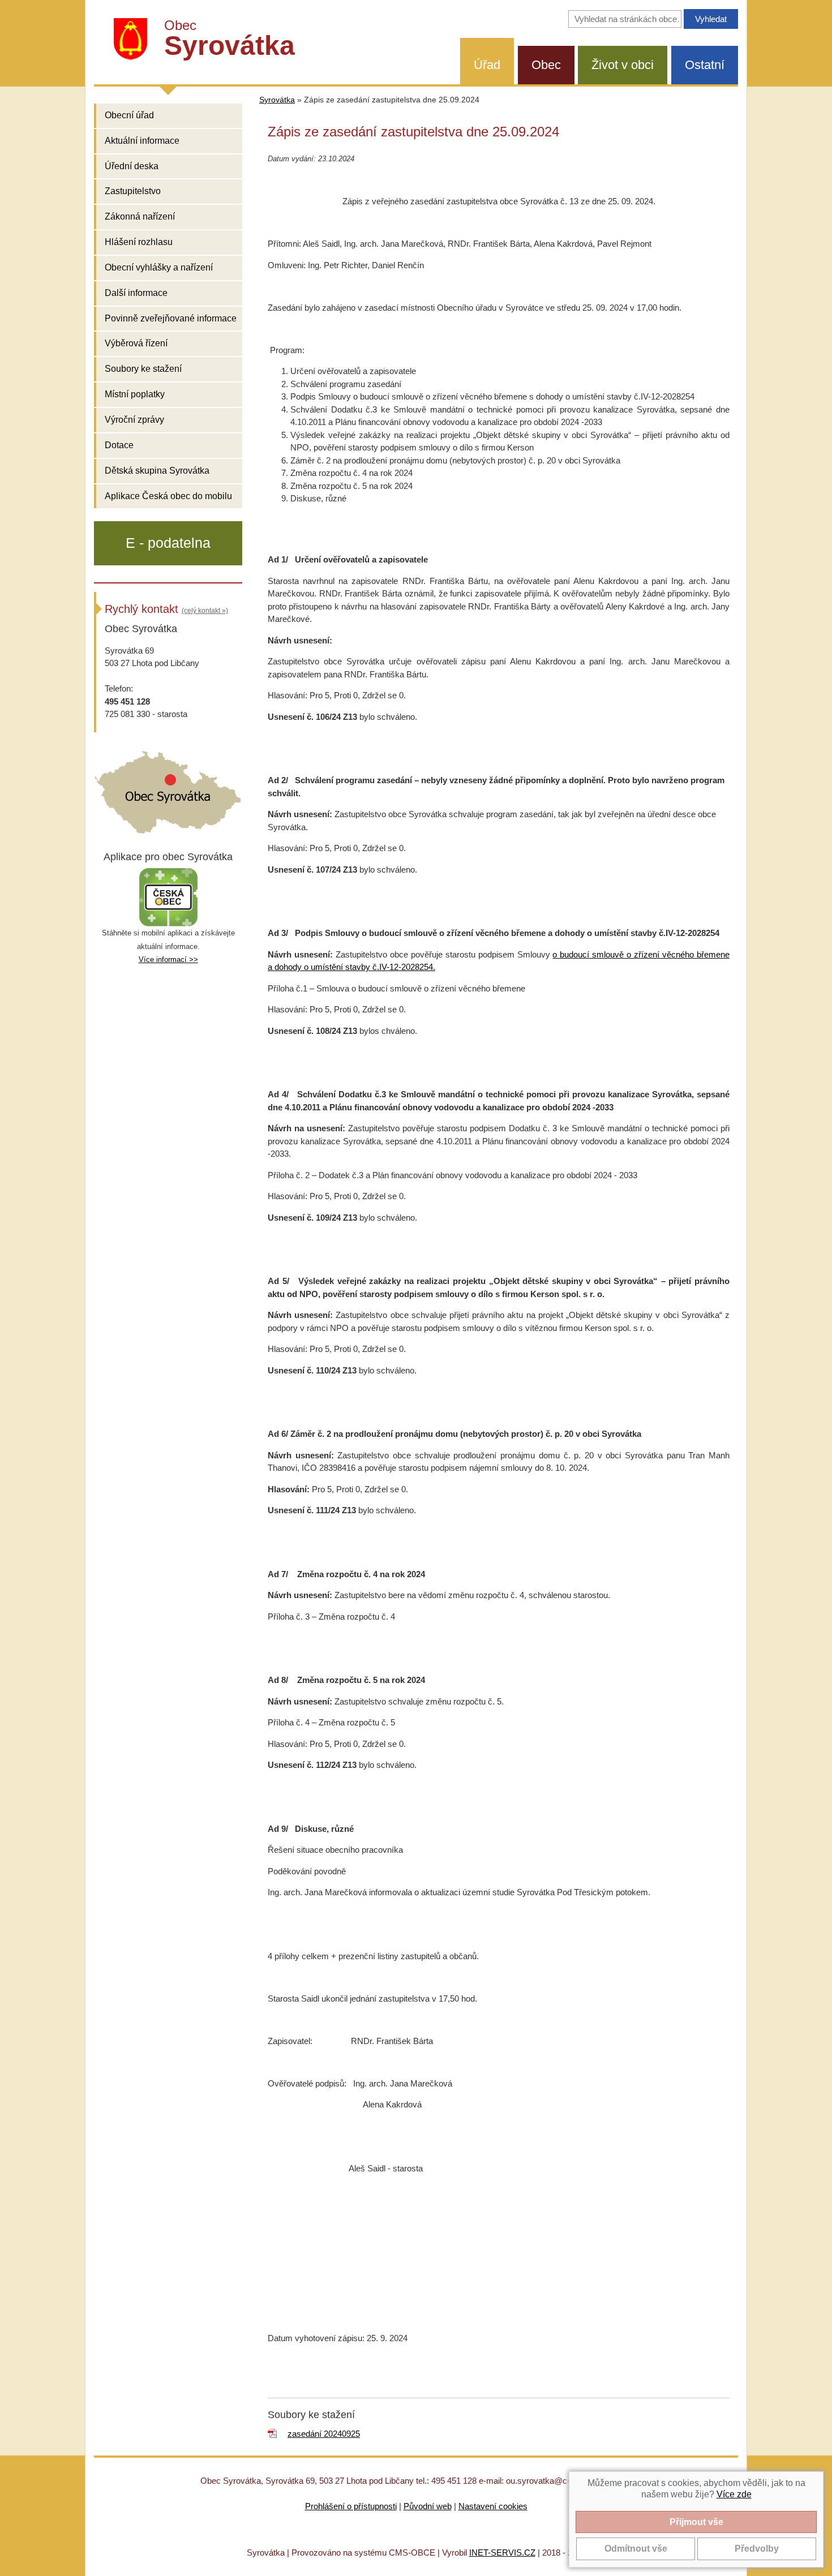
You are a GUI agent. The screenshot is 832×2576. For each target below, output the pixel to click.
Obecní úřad (129, 115)
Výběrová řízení (136, 343)
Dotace (119, 445)
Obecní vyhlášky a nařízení (159, 267)
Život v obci (623, 65)
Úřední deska (132, 166)
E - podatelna (168, 543)
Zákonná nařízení (140, 216)
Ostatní (705, 65)
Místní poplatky (135, 394)
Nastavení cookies (493, 2506)
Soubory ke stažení (143, 369)
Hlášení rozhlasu (139, 242)
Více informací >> (168, 959)
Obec (546, 65)
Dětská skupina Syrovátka (157, 471)
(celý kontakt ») (205, 611)
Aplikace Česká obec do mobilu (168, 496)
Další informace (136, 293)
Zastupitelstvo (133, 191)
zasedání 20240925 (324, 2434)
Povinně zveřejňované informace (171, 318)
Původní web (428, 2506)
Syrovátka (277, 100)
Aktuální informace (142, 141)
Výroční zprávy (134, 420)
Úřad (487, 65)
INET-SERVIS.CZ (502, 2553)
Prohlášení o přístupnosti (351, 2506)
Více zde (734, 2494)
